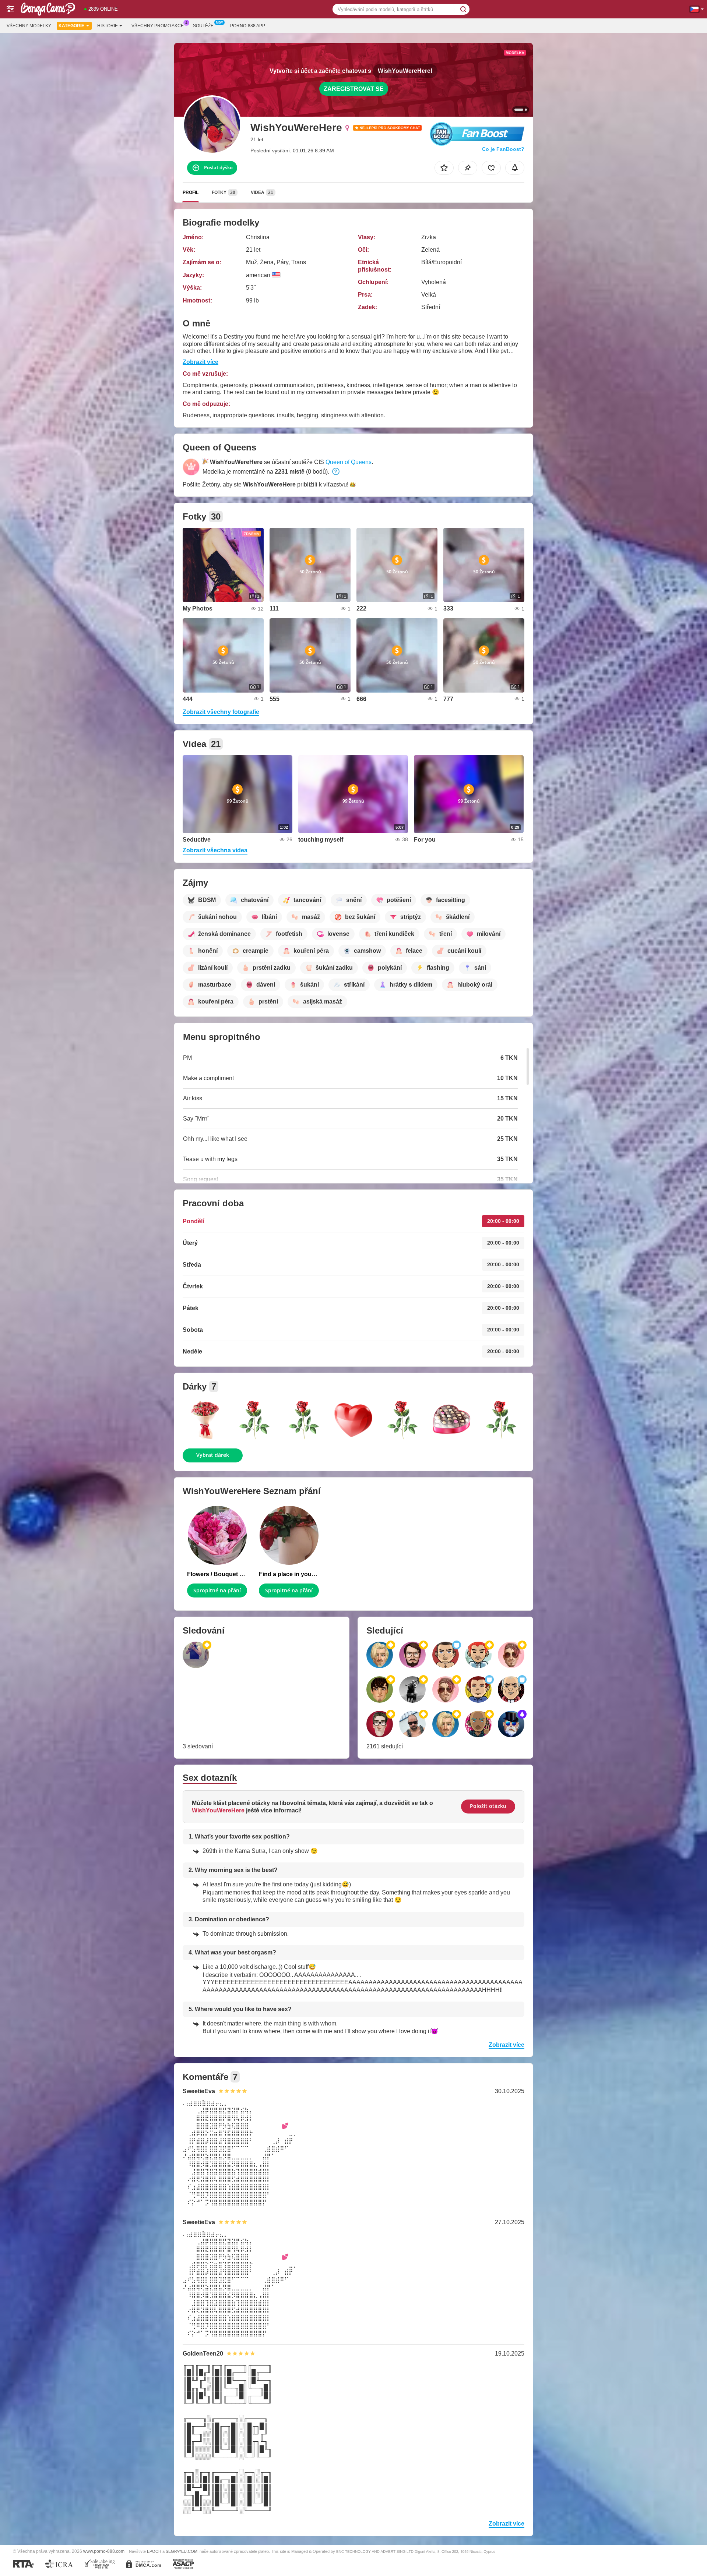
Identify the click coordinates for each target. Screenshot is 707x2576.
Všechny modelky (29, 26)
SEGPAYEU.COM (182, 2551)
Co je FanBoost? (503, 149)
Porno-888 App (248, 26)
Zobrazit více (201, 362)
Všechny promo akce (158, 26)
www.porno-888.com (104, 2551)
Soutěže (203, 26)
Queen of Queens (349, 462)
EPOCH (154, 2551)
